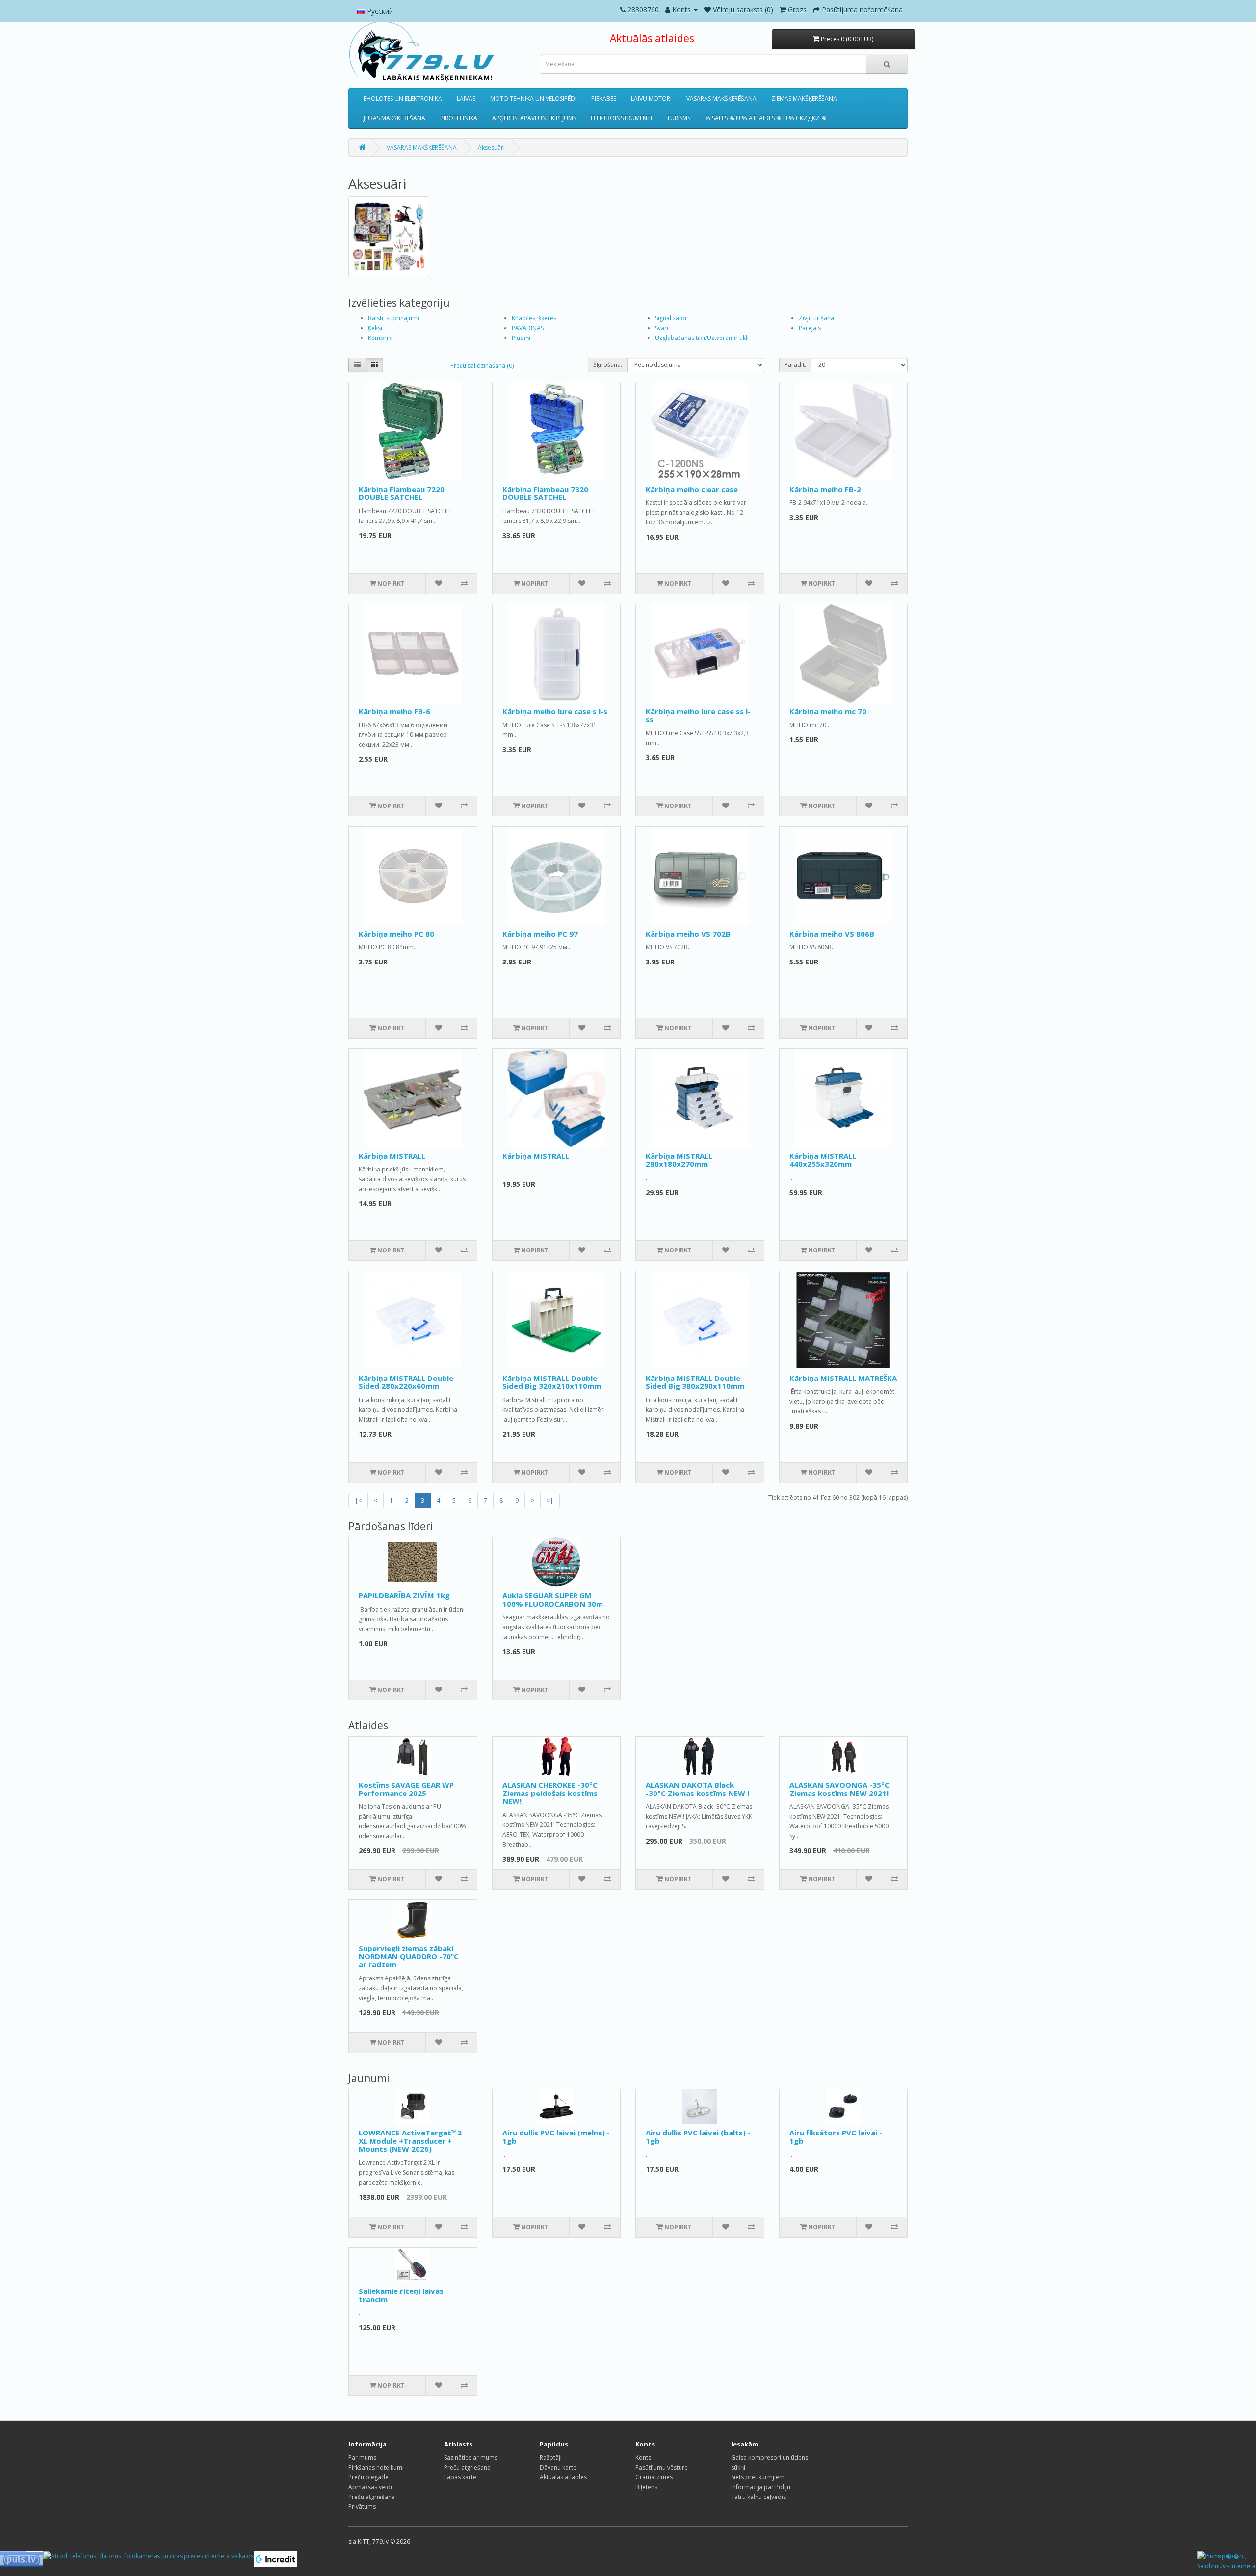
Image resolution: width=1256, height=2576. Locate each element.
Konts (643, 2458)
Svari (662, 328)
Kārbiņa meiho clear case (692, 489)
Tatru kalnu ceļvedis (759, 2497)
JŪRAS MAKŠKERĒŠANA (394, 118)
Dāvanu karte (558, 2467)
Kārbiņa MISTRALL (392, 1156)
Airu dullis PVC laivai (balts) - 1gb (698, 2137)
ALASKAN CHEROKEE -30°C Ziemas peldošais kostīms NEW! (550, 1793)
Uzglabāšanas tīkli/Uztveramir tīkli (702, 338)
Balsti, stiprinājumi (393, 318)
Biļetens (646, 2487)
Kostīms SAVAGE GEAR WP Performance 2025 (406, 1789)
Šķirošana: (608, 365)
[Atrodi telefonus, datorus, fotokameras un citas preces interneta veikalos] (148, 2556)
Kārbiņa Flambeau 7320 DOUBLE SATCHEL (545, 493)
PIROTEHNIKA (459, 118)
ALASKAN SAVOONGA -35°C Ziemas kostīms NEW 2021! (839, 1789)
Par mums (362, 2458)
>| (550, 1500)
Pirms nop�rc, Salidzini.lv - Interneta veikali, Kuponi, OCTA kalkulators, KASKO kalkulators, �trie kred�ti (1227, 2562)
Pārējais (810, 328)
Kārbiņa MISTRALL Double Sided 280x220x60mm (406, 1382)
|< (358, 1500)
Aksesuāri (491, 147)
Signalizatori (672, 318)
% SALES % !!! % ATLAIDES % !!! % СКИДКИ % (766, 118)
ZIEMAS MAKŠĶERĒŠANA (804, 98)
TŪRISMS (679, 118)
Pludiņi (521, 338)
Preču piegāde (368, 2477)
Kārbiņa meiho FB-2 (825, 489)
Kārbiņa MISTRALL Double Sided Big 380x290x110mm (695, 1382)
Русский (379, 11)
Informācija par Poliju (761, 2487)
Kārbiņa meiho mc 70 (828, 711)
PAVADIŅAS (528, 328)
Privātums (362, 2507)
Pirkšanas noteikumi (376, 2467)
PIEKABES (604, 98)
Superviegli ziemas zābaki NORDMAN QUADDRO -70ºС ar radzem (409, 1956)
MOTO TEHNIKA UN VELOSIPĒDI (533, 98)
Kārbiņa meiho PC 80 (396, 934)
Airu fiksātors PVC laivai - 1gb (836, 2137)
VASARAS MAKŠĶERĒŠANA (721, 98)
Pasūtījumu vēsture (662, 2467)
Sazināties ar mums (471, 2458)
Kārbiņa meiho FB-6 (394, 711)
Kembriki (380, 338)
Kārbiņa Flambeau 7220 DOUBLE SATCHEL (402, 493)
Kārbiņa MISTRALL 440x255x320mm (823, 1160)
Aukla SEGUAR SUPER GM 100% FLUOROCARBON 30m (553, 1600)
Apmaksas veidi (370, 2487)
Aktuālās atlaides (652, 38)
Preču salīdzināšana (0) (482, 366)
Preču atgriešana (372, 2497)
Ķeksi (375, 328)
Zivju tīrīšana (816, 318)
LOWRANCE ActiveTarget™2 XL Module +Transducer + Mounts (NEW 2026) (410, 2141)
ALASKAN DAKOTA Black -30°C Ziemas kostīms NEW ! (697, 1789)
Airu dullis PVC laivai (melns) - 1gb (556, 2137)
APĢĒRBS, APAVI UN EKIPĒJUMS (534, 118)
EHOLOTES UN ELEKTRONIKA (403, 98)
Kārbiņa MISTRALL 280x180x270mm (679, 1160)
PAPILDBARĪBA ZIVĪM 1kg (404, 1595)
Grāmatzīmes (654, 2477)
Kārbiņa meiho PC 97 (540, 934)
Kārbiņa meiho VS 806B (832, 934)
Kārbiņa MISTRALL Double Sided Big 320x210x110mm (552, 1382)
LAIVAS (466, 98)
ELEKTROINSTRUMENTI (621, 118)
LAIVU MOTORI (651, 98)
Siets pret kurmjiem (758, 2477)
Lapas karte (460, 2477)
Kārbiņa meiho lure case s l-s (555, 711)
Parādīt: (795, 365)
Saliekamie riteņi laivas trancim (401, 2295)
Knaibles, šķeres (534, 318)
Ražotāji (551, 2458)
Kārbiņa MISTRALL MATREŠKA (843, 1378)
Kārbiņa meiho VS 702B (688, 934)
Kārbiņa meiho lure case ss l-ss (698, 716)
